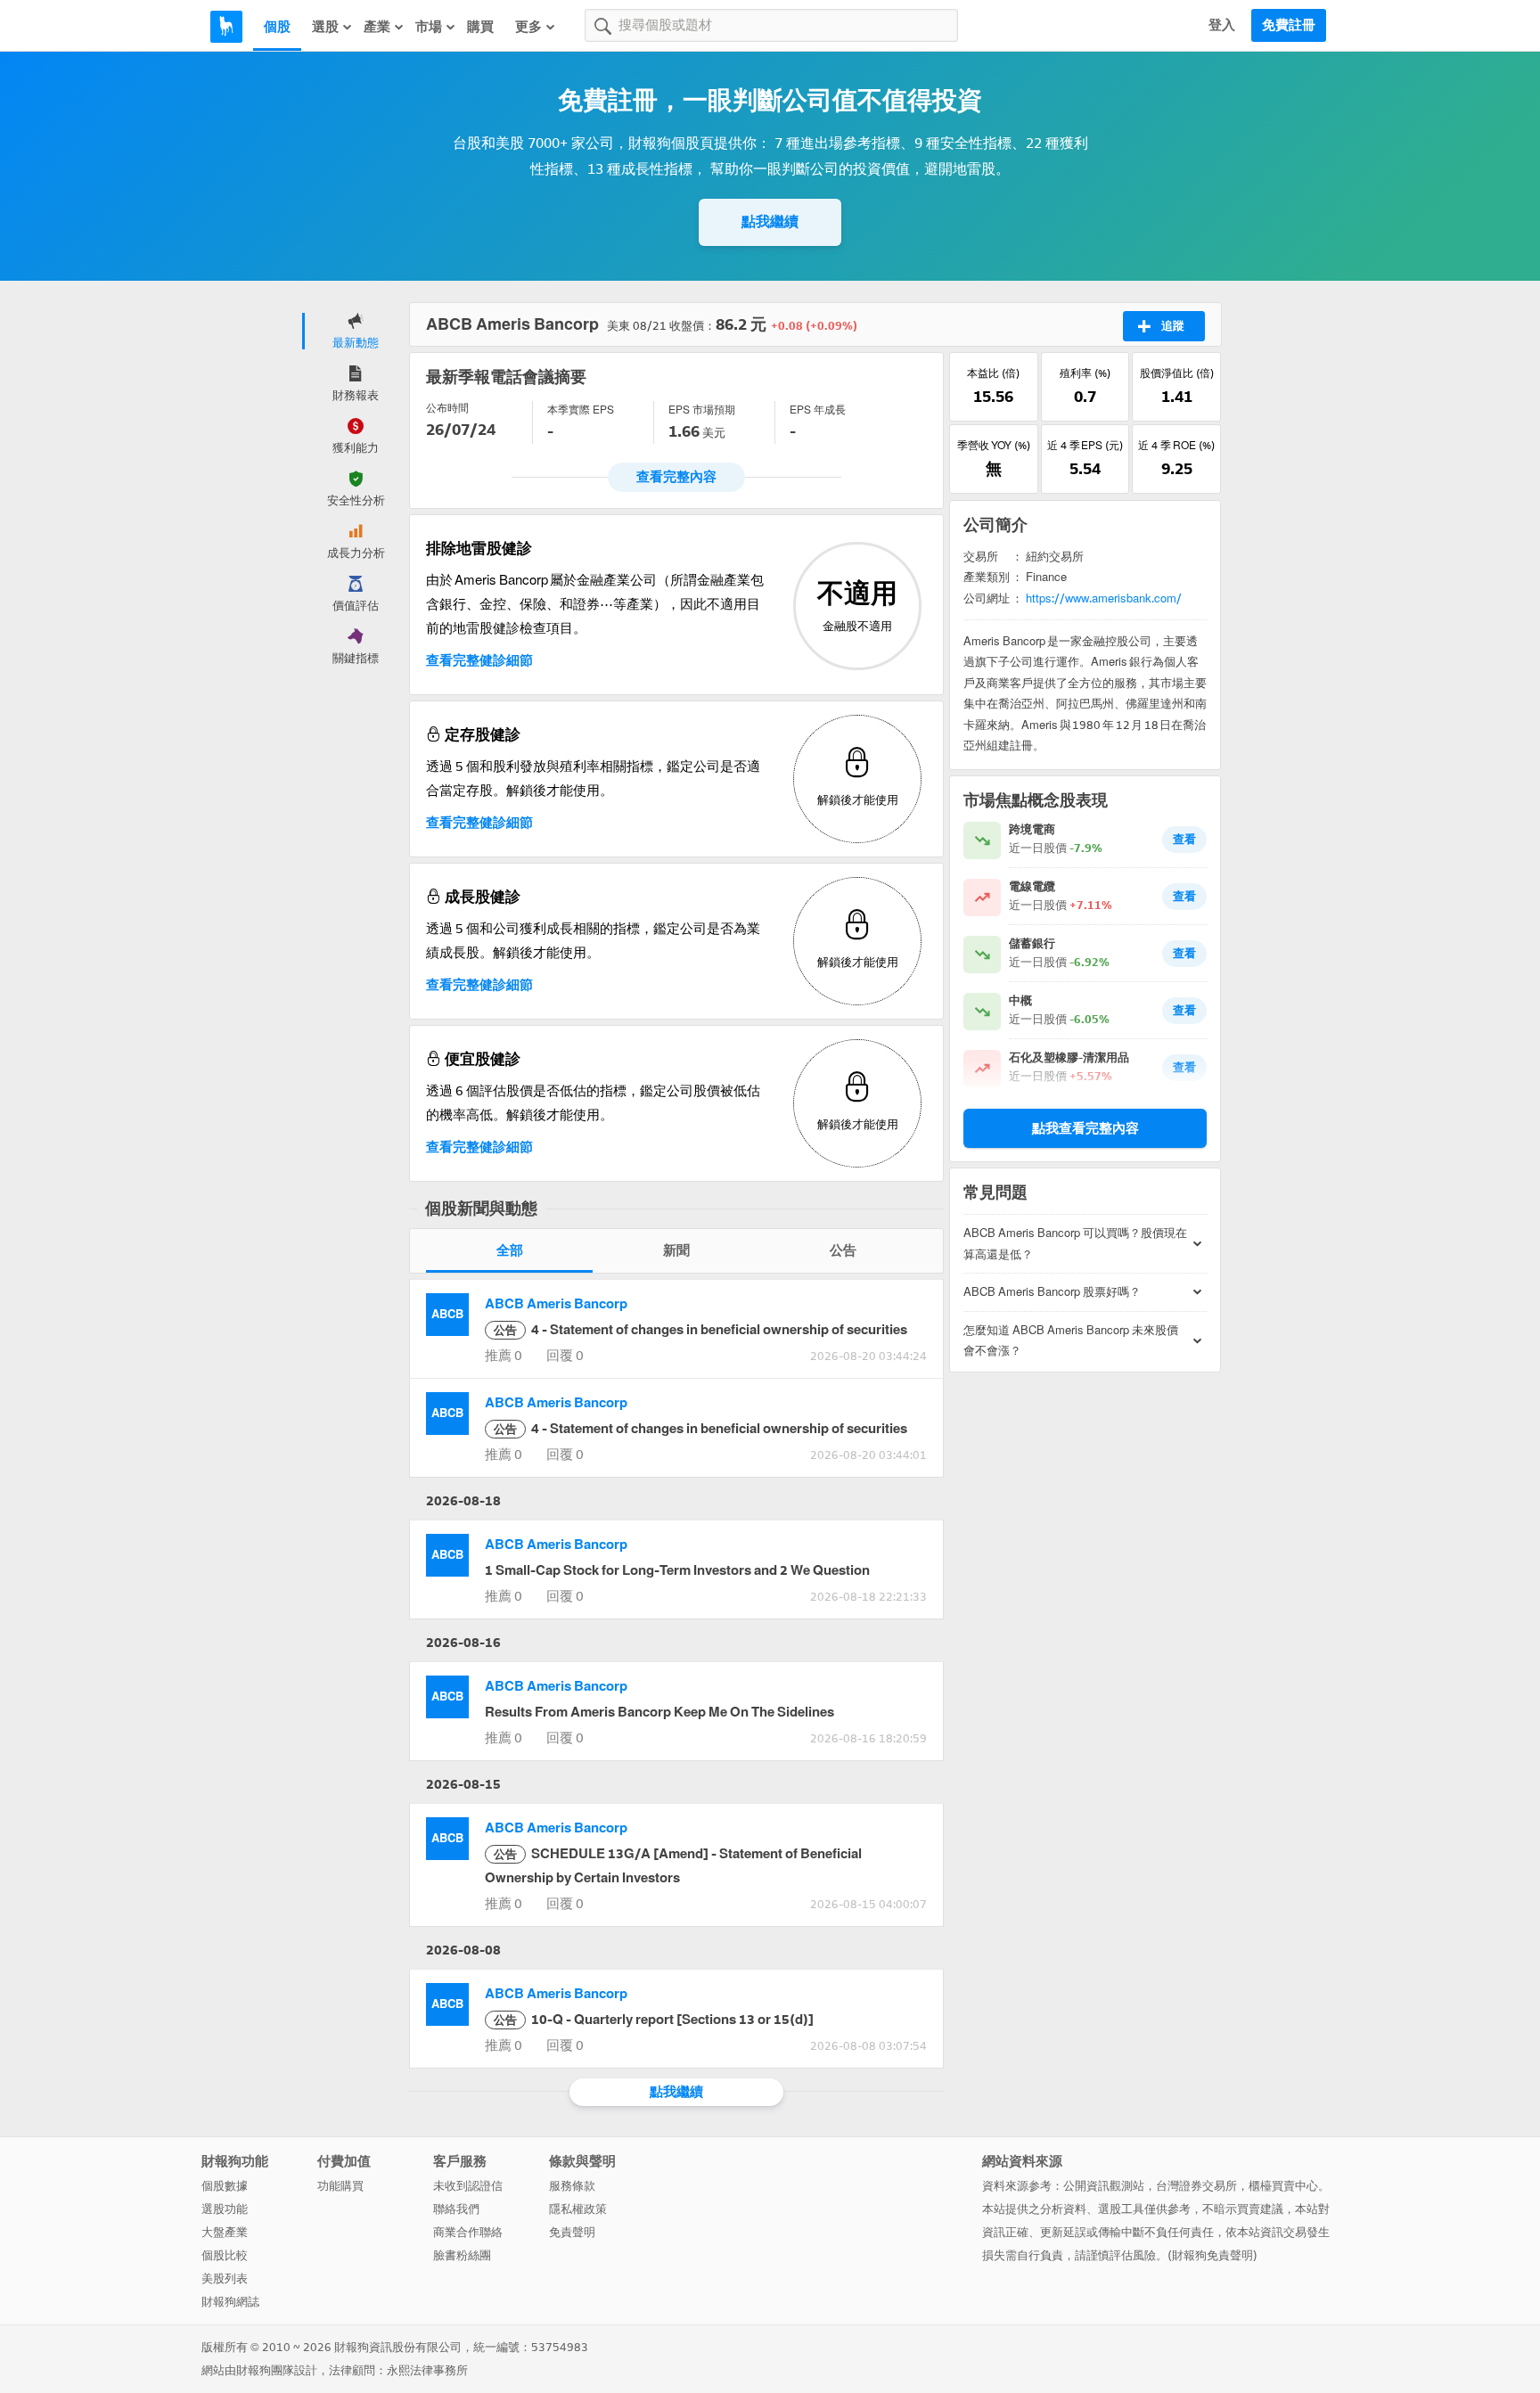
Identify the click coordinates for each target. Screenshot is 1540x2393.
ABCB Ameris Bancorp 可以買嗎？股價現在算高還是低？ (1075, 1243)
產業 (377, 27)
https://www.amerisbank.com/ (1104, 598)
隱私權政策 (578, 2209)
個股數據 (225, 2186)
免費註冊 (1289, 25)
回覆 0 (565, 1356)
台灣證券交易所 (1196, 2186)
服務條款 (572, 2186)
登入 (1222, 25)
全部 (510, 1250)
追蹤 (1173, 326)
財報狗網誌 (230, 2302)
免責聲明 (572, 2232)
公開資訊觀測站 (1104, 2186)
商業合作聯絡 (468, 2232)
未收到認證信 (468, 2186)
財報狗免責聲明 (1212, 2255)
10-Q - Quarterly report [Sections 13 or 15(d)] (654, 2020)
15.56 (993, 397)
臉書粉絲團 (462, 2255)
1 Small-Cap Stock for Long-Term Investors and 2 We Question (677, 1570)
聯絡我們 (456, 2209)
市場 (429, 27)
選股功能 (225, 2209)
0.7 (1085, 397)
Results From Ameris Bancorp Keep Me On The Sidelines (659, 1712)
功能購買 (340, 2186)
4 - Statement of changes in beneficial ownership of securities (700, 1330)
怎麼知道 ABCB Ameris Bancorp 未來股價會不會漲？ (1071, 1340)
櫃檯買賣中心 (1283, 2186)
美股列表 (225, 2278)
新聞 (676, 1250)
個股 (277, 27)
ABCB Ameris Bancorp (556, 1304)
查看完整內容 (676, 477)
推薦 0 (504, 1356)
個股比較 (225, 2255)
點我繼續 (770, 221)
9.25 (1177, 469)
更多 (528, 27)
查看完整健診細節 (479, 660)
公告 (843, 1250)
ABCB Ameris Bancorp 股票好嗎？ (1052, 1292)
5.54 (1085, 469)
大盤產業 (225, 2232)
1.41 (1177, 397)
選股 (325, 27)
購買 (480, 27)
